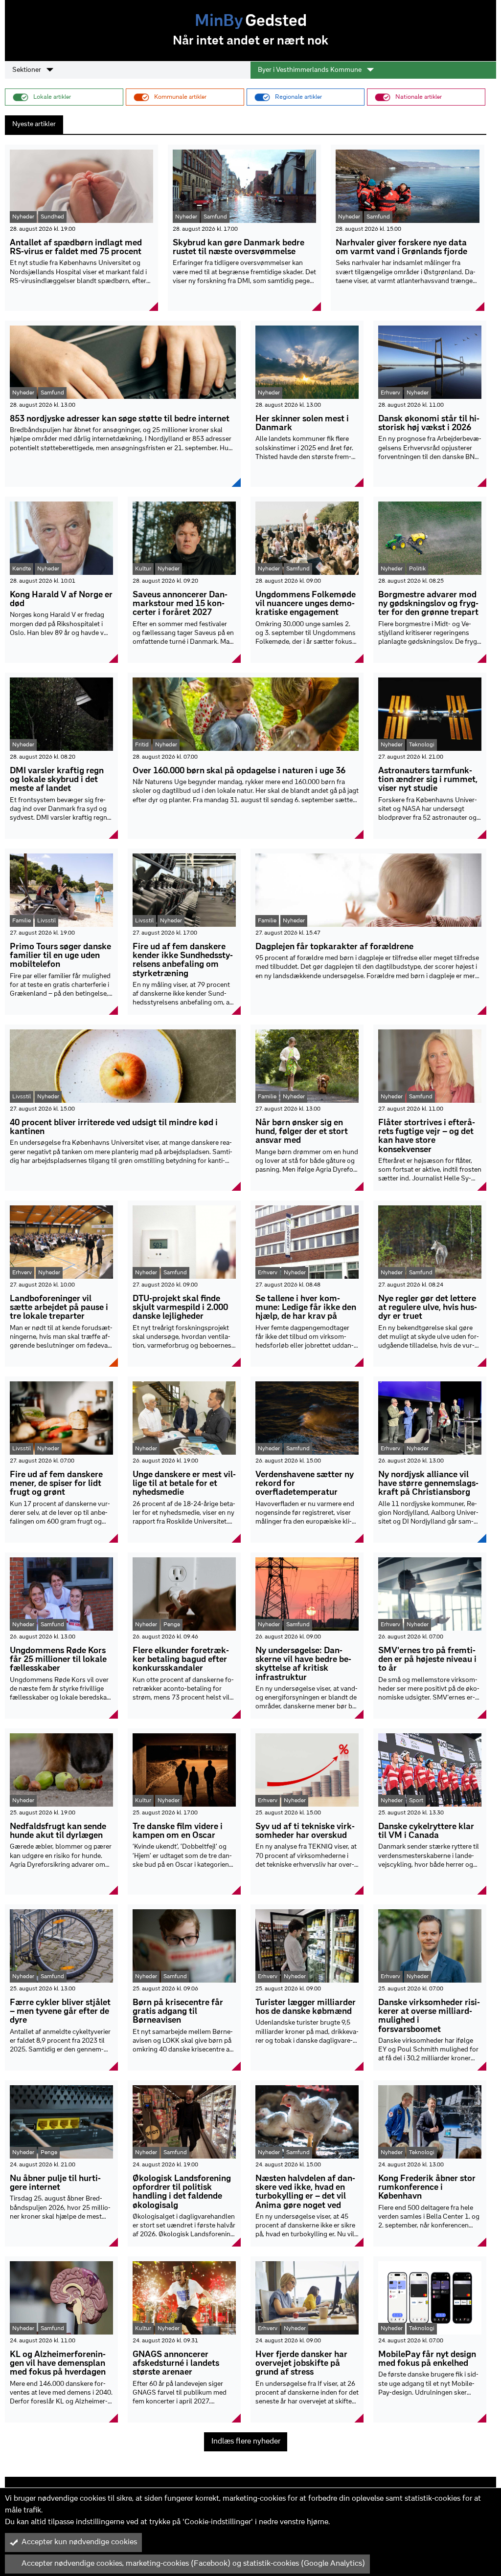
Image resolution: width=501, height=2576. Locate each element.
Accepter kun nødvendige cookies (79, 2542)
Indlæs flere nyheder (246, 2442)
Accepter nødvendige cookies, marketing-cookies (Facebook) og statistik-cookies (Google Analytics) (193, 2564)
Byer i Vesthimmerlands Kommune (310, 70)
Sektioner (27, 70)
